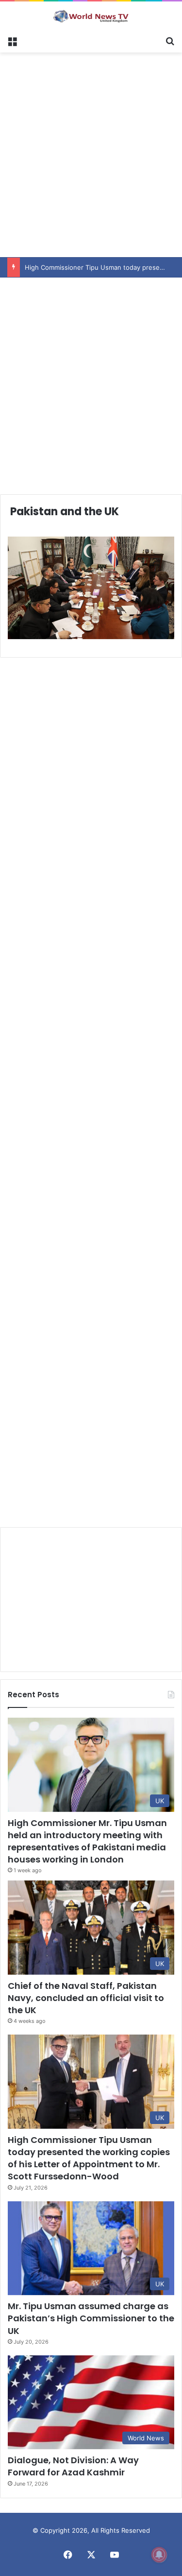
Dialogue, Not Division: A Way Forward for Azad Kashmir (73, 2466)
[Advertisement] (91, 153)
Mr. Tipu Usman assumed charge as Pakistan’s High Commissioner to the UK (91, 2318)
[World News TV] (91, 16)
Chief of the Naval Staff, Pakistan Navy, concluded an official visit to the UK (86, 1998)
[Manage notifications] (159, 2555)
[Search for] (170, 40)
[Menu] (12, 40)
